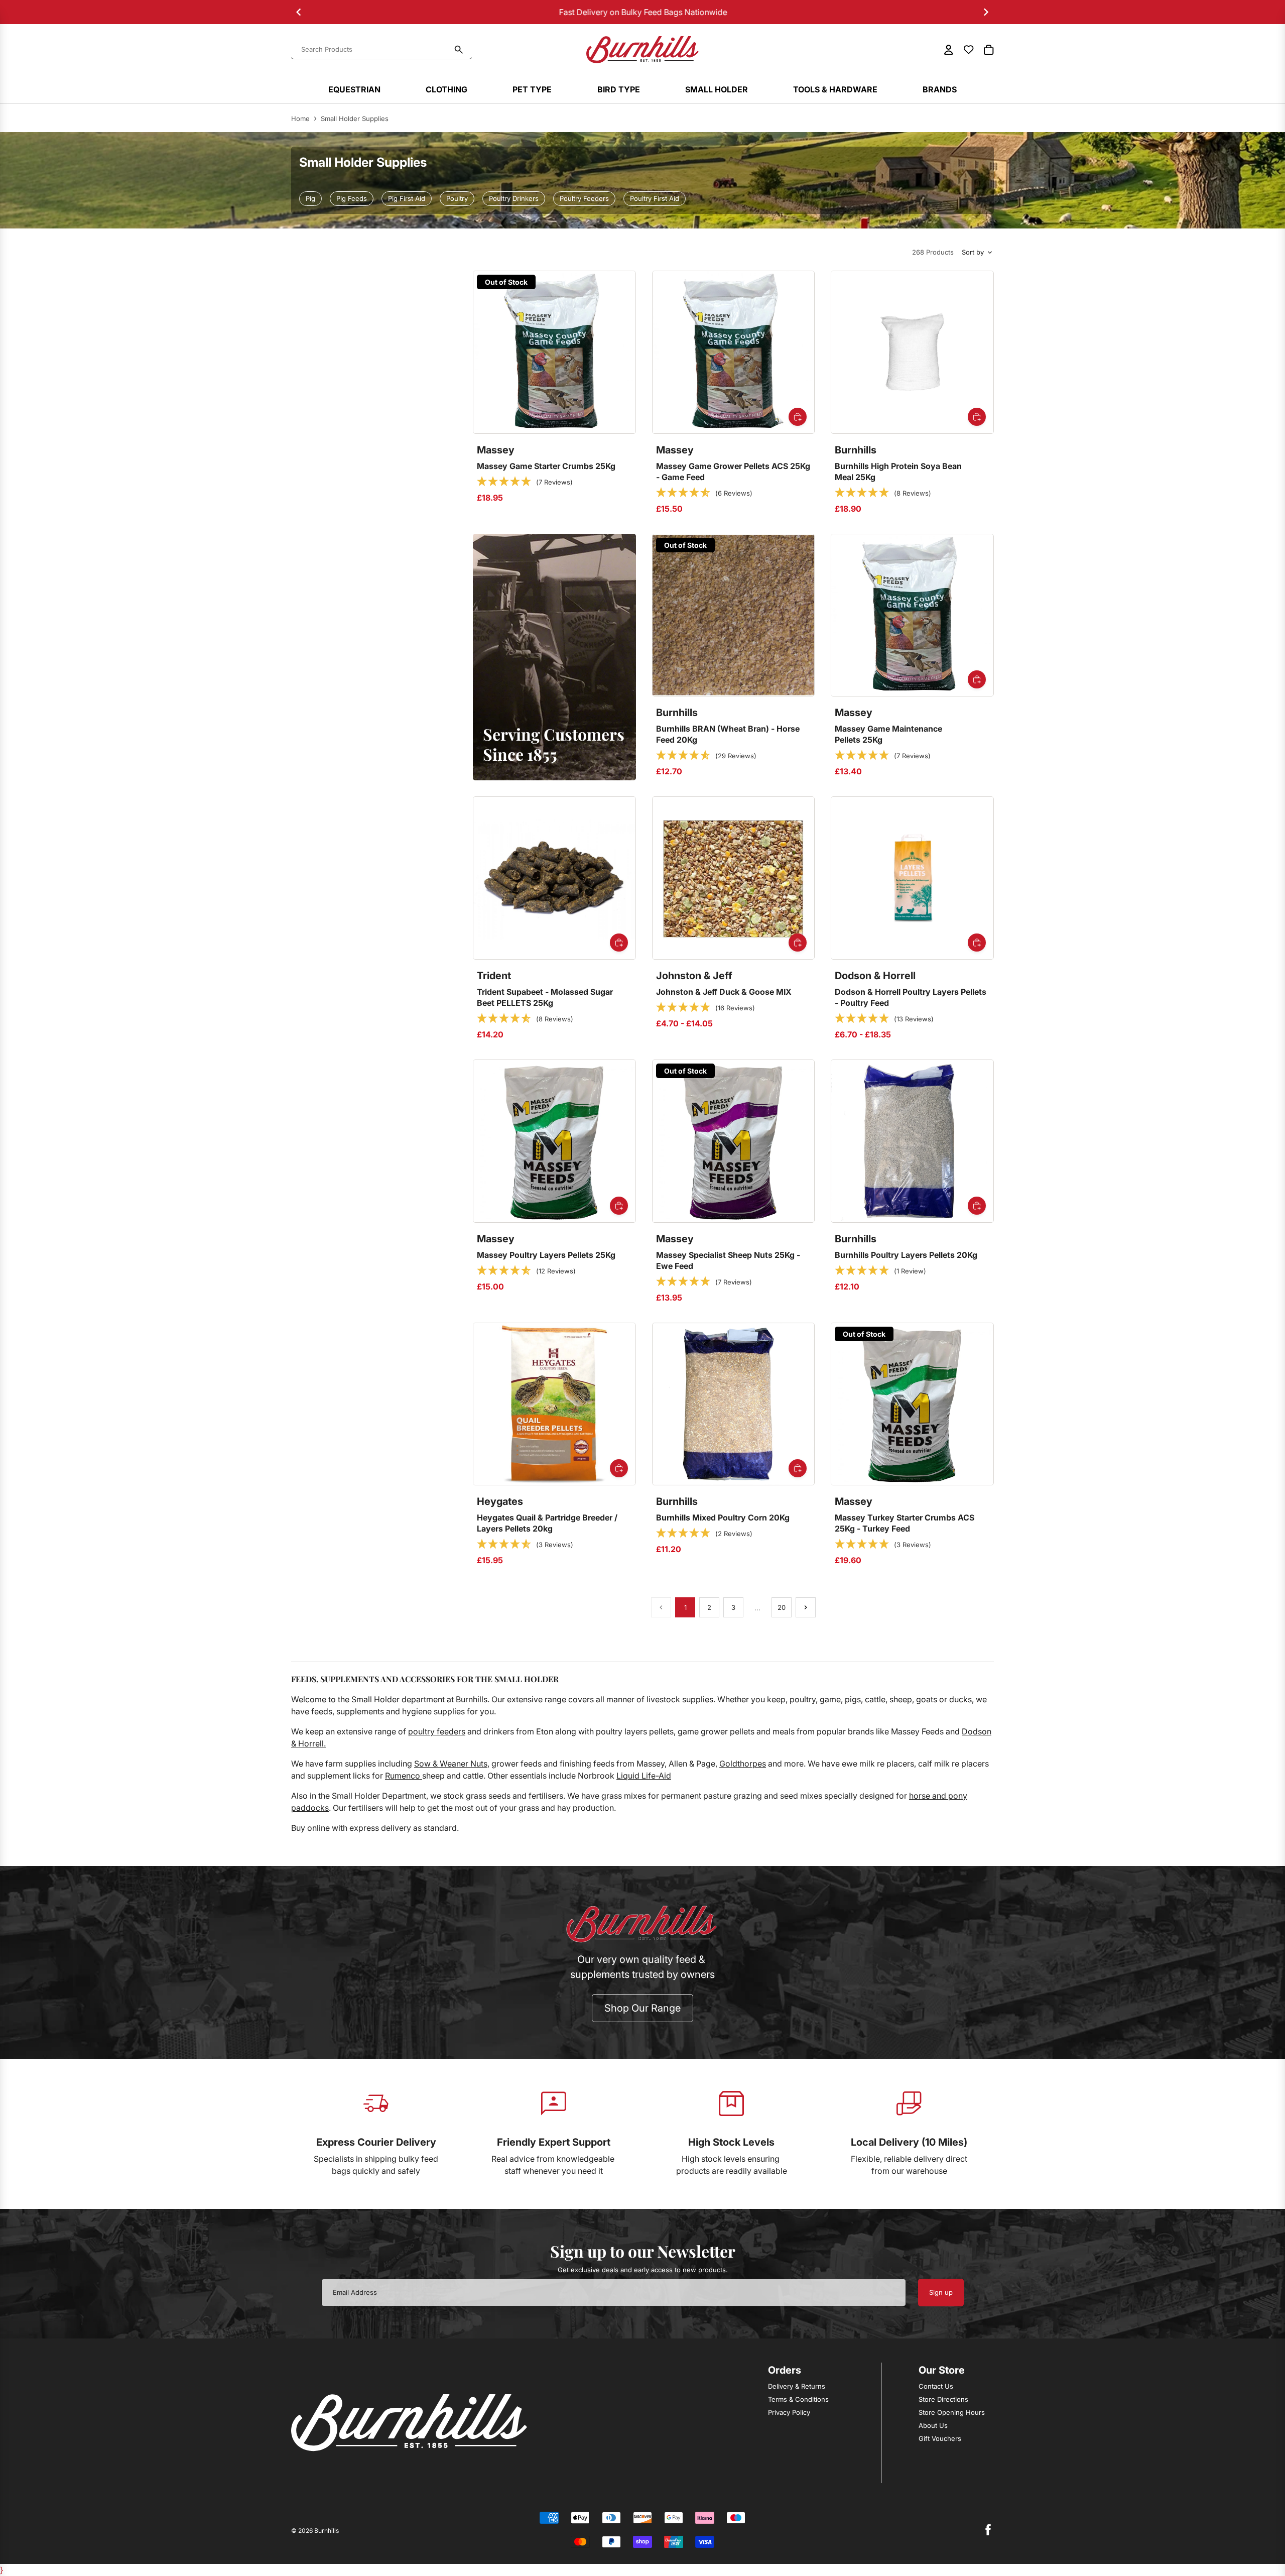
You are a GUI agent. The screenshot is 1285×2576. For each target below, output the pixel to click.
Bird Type (619, 89)
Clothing (446, 89)
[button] (525, 482)
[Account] (949, 50)
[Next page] (806, 1607)
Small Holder (717, 89)
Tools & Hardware (835, 89)
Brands (940, 89)
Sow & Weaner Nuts (451, 1764)
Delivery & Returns (797, 2386)
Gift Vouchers (940, 2438)
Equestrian (354, 89)
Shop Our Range (642, 2008)
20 (782, 1607)
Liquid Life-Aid (644, 1776)
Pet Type (532, 89)
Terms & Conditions (798, 2399)
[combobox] (375, 50)
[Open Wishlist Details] (969, 50)
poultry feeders (437, 1731)
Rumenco (404, 1776)
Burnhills (327, 2531)
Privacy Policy (789, 2412)
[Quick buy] (798, 417)
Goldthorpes (743, 1764)
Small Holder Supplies (355, 119)
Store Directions (943, 2399)
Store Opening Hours (952, 2412)
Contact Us (936, 2386)
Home (300, 119)
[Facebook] (988, 2530)
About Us (933, 2425)
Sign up (941, 2292)
